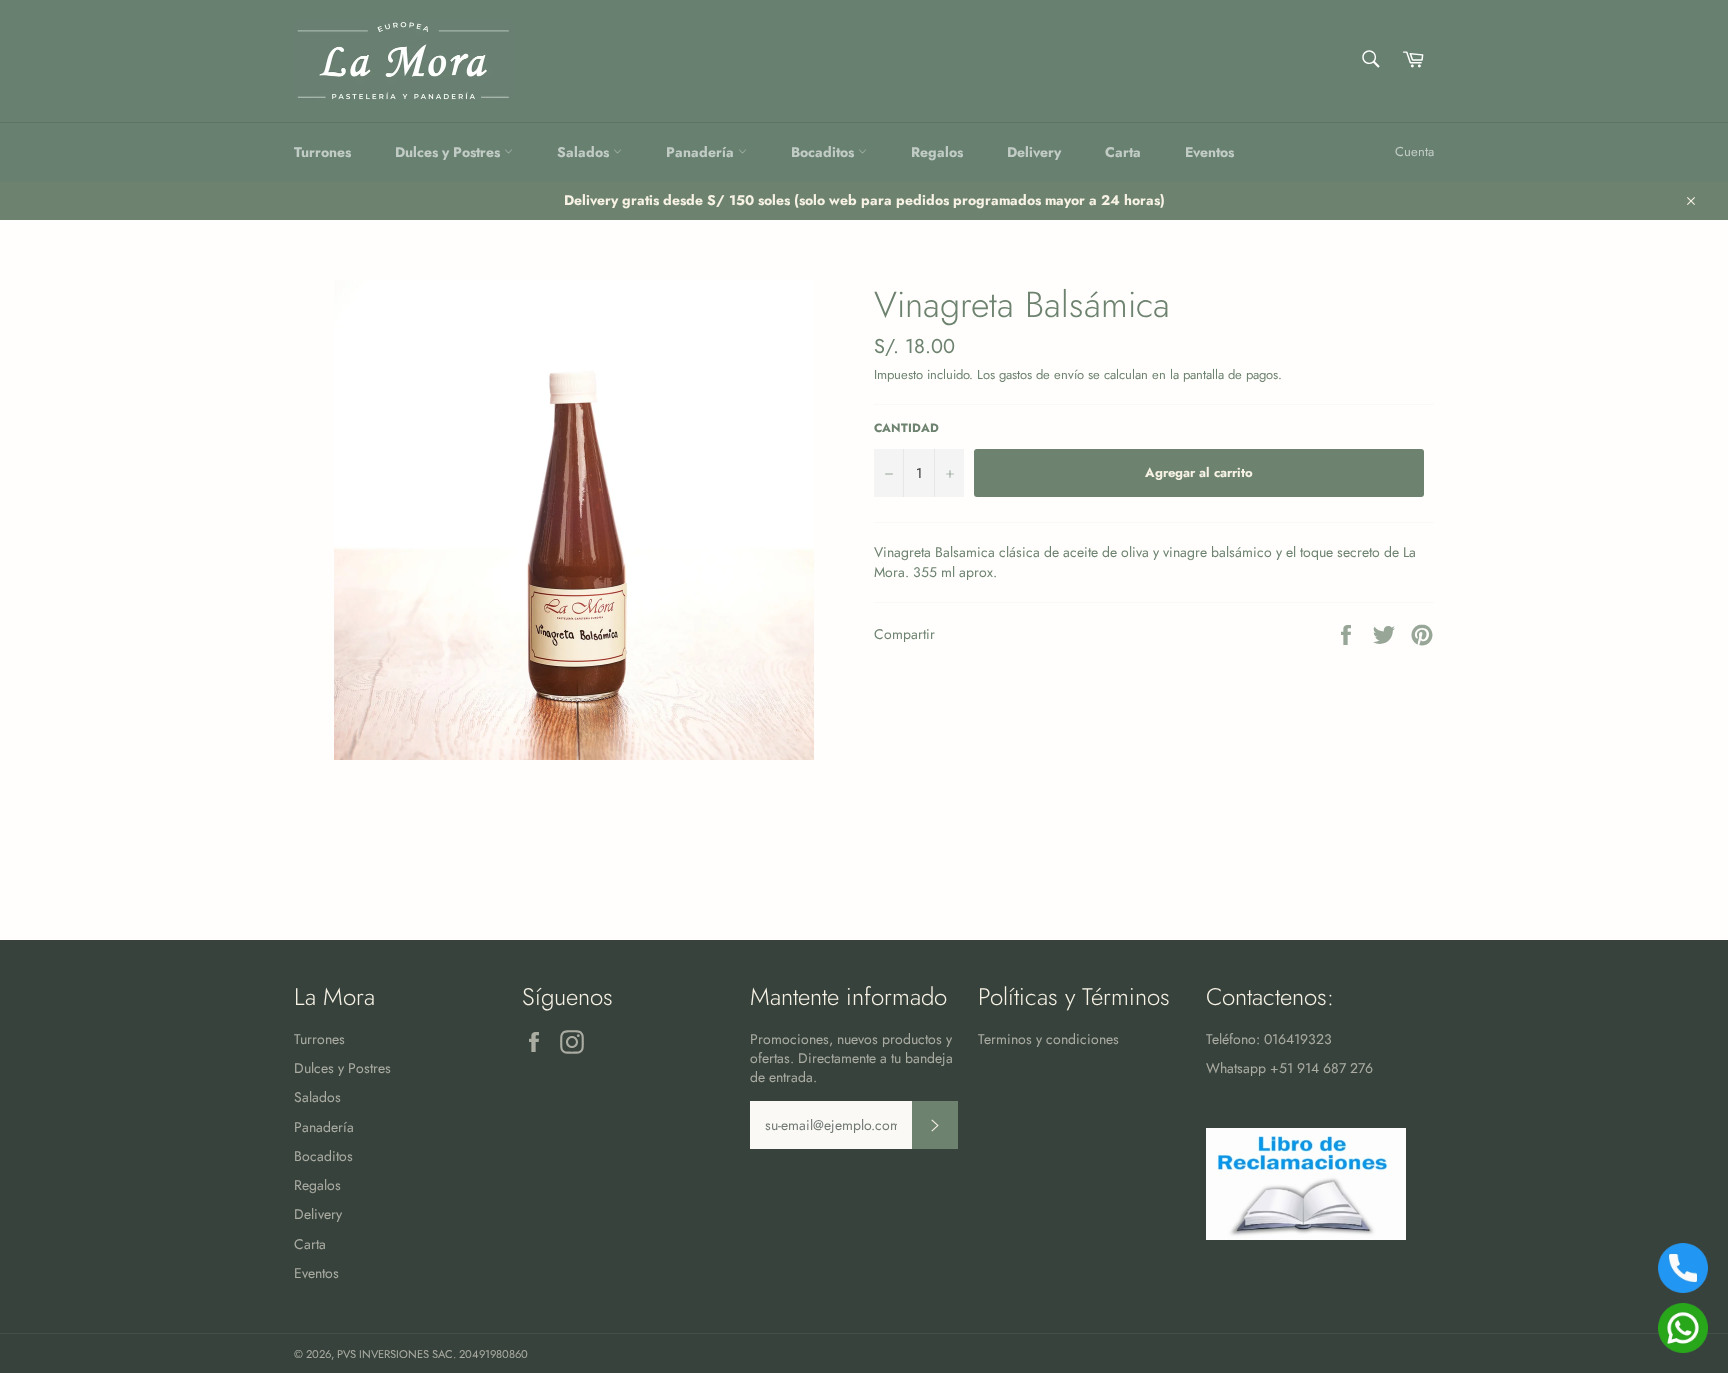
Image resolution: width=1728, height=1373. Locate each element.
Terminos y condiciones (1048, 1039)
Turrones (322, 152)
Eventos (1209, 152)
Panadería (702, 152)
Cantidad (906, 428)
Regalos (937, 152)
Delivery (1034, 152)
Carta (1123, 152)
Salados (585, 152)
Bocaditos (824, 152)
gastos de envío (1041, 374)
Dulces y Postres (449, 152)
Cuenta (1414, 151)
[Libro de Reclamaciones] (1306, 1235)
